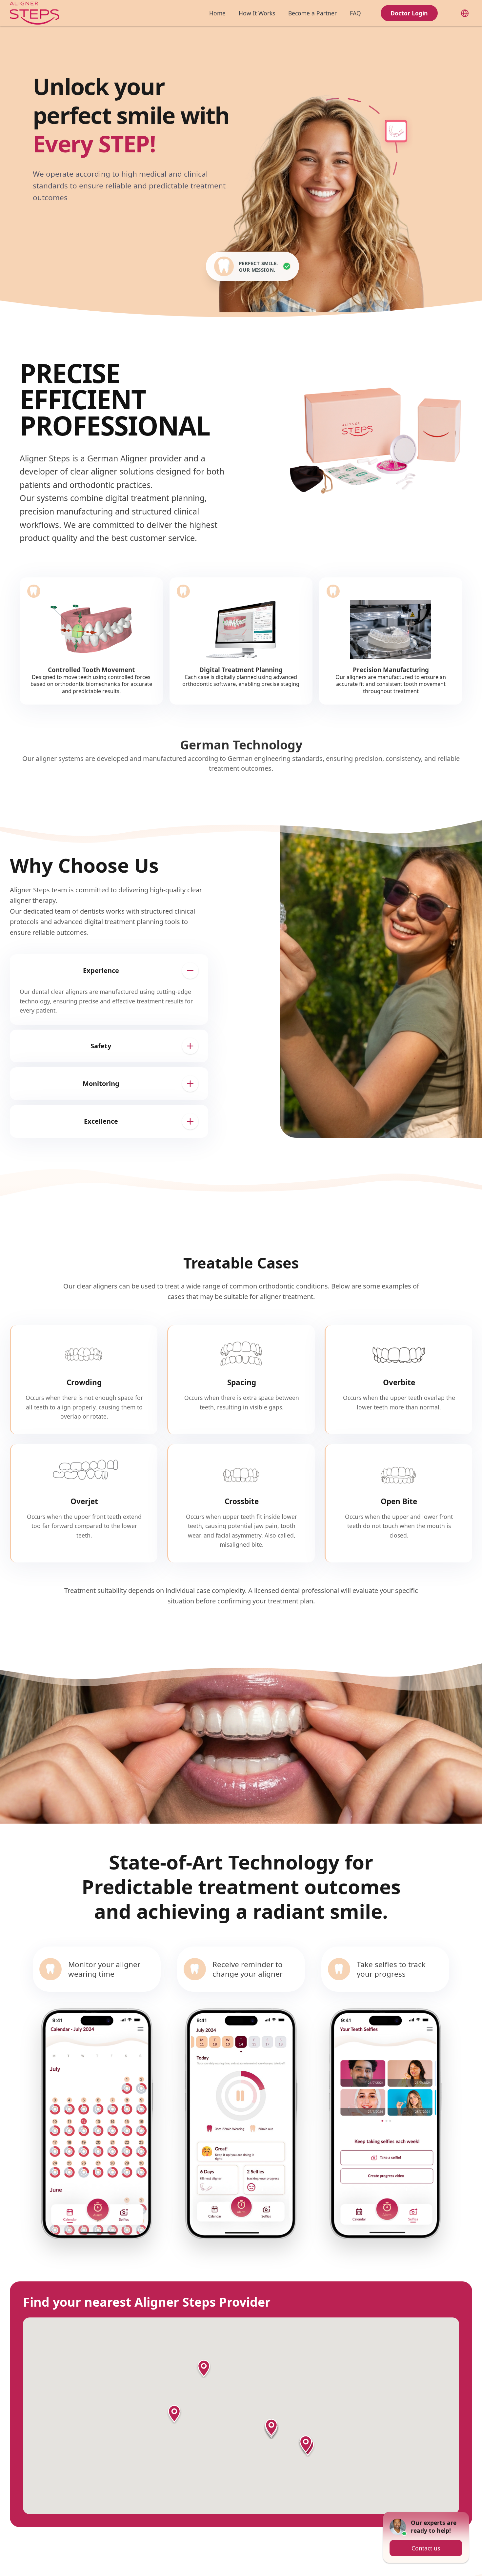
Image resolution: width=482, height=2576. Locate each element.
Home (217, 13)
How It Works (257, 13)
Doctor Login (409, 13)
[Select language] (465, 13)
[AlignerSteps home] (35, 13)
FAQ (355, 13)
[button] (204, 2369)
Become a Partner (312, 13)
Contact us (426, 2544)
